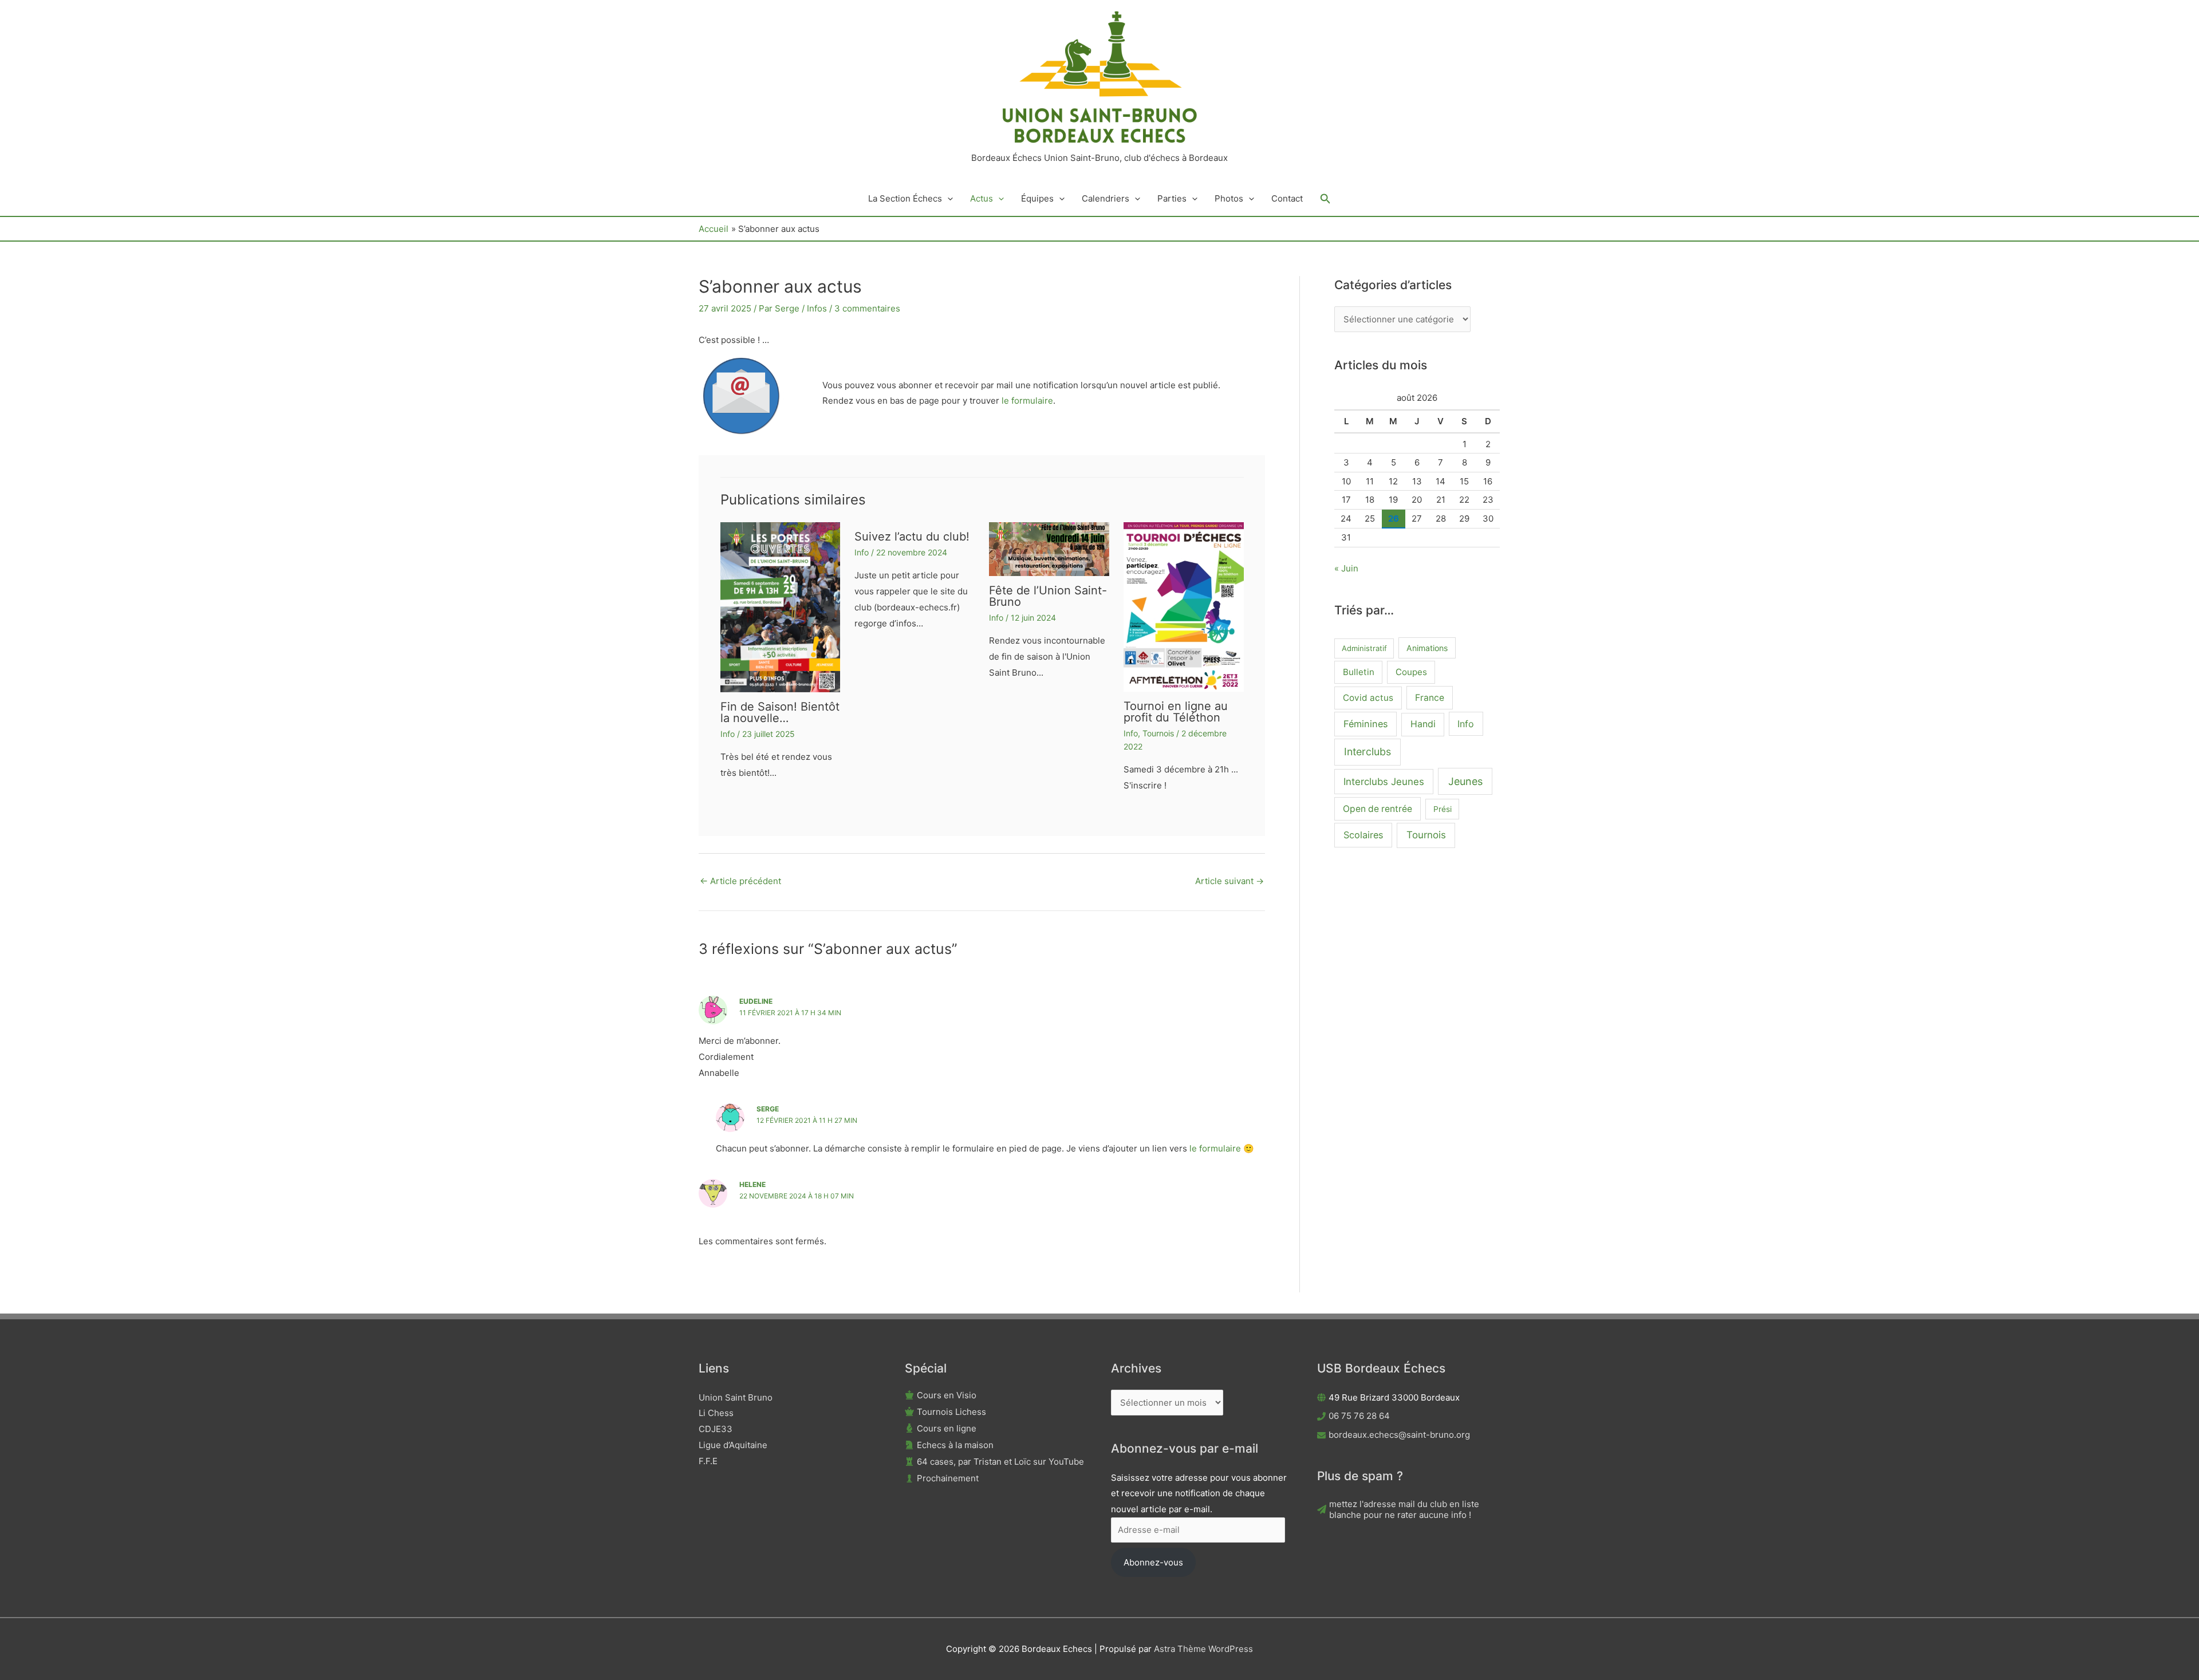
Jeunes (1465, 781)
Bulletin (1359, 672)
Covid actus (1368, 698)
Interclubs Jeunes (1384, 782)
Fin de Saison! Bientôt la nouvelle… (780, 712)
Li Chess (716, 1413)
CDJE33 (716, 1429)
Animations (1427, 648)
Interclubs (1368, 752)
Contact (1287, 198)
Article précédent (740, 881)
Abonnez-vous (1153, 1562)
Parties (1172, 198)
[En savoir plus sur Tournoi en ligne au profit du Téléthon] (1184, 606)
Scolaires (1363, 835)
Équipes (1037, 198)
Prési (1443, 809)
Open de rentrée (1378, 809)
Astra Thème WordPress (1203, 1649)
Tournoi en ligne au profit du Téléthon (1176, 712)
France (1430, 698)
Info (728, 734)
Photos (1229, 198)
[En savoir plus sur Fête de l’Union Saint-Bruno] (1049, 548)
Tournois (1158, 733)
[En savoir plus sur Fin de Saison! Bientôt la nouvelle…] (781, 607)
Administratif (1364, 648)
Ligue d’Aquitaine (733, 1445)
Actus (982, 198)
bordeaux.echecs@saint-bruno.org (1399, 1435)
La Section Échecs (905, 198)
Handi (1423, 724)
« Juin (1346, 568)
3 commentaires (867, 308)
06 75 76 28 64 (1359, 1416)
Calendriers (1106, 198)
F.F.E (708, 1461)
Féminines (1366, 724)
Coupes (1411, 672)
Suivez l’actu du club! (912, 537)
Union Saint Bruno (736, 1397)
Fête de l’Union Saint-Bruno (1048, 596)
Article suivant (1229, 881)
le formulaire (1026, 401)
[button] (947, 199)
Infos (817, 308)
